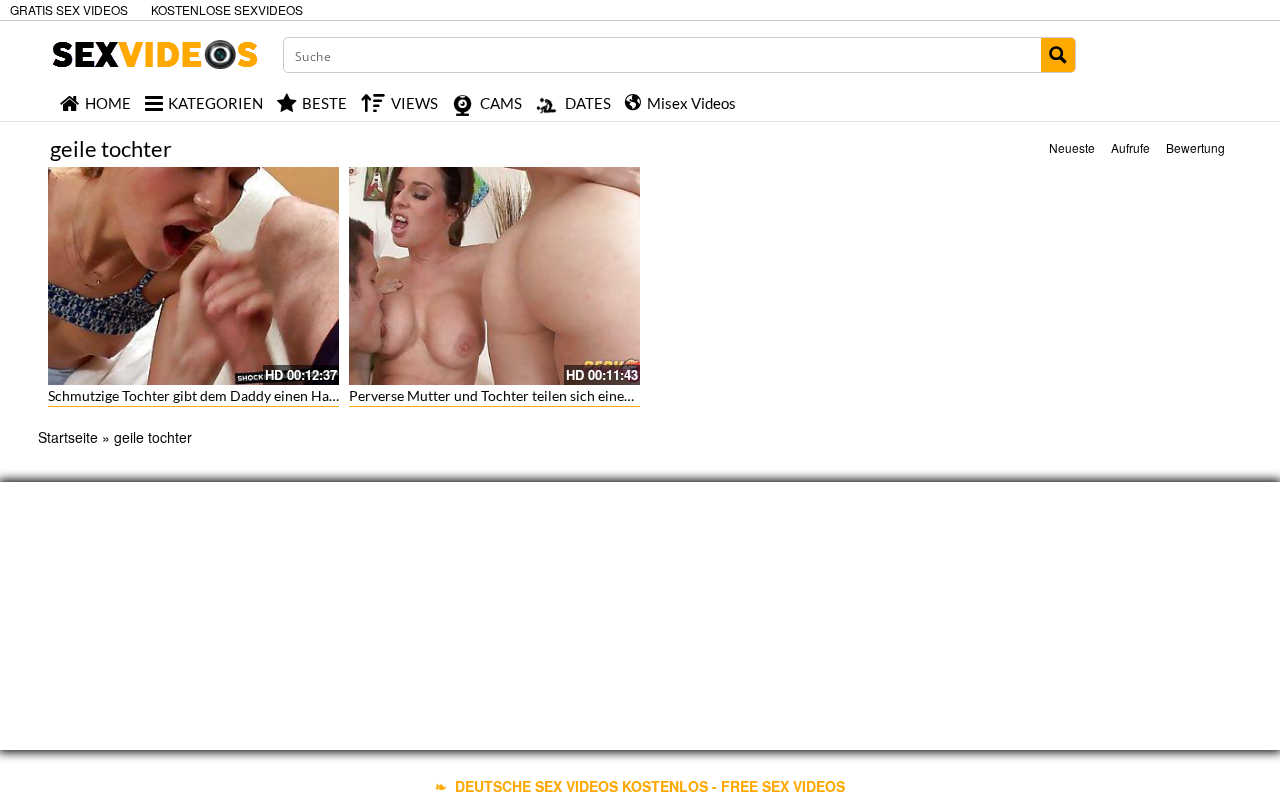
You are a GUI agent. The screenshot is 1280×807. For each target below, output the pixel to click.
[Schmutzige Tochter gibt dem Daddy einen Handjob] (193, 276)
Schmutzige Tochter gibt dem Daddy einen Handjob (206, 395)
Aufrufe (1130, 147)
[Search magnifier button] (1058, 55)
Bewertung (1195, 147)
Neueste (1072, 147)
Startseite (68, 437)
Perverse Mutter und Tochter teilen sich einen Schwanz (519, 395)
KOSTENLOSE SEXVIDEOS (227, 9)
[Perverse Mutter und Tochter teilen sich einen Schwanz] (494, 276)
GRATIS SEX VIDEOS (69, 9)
